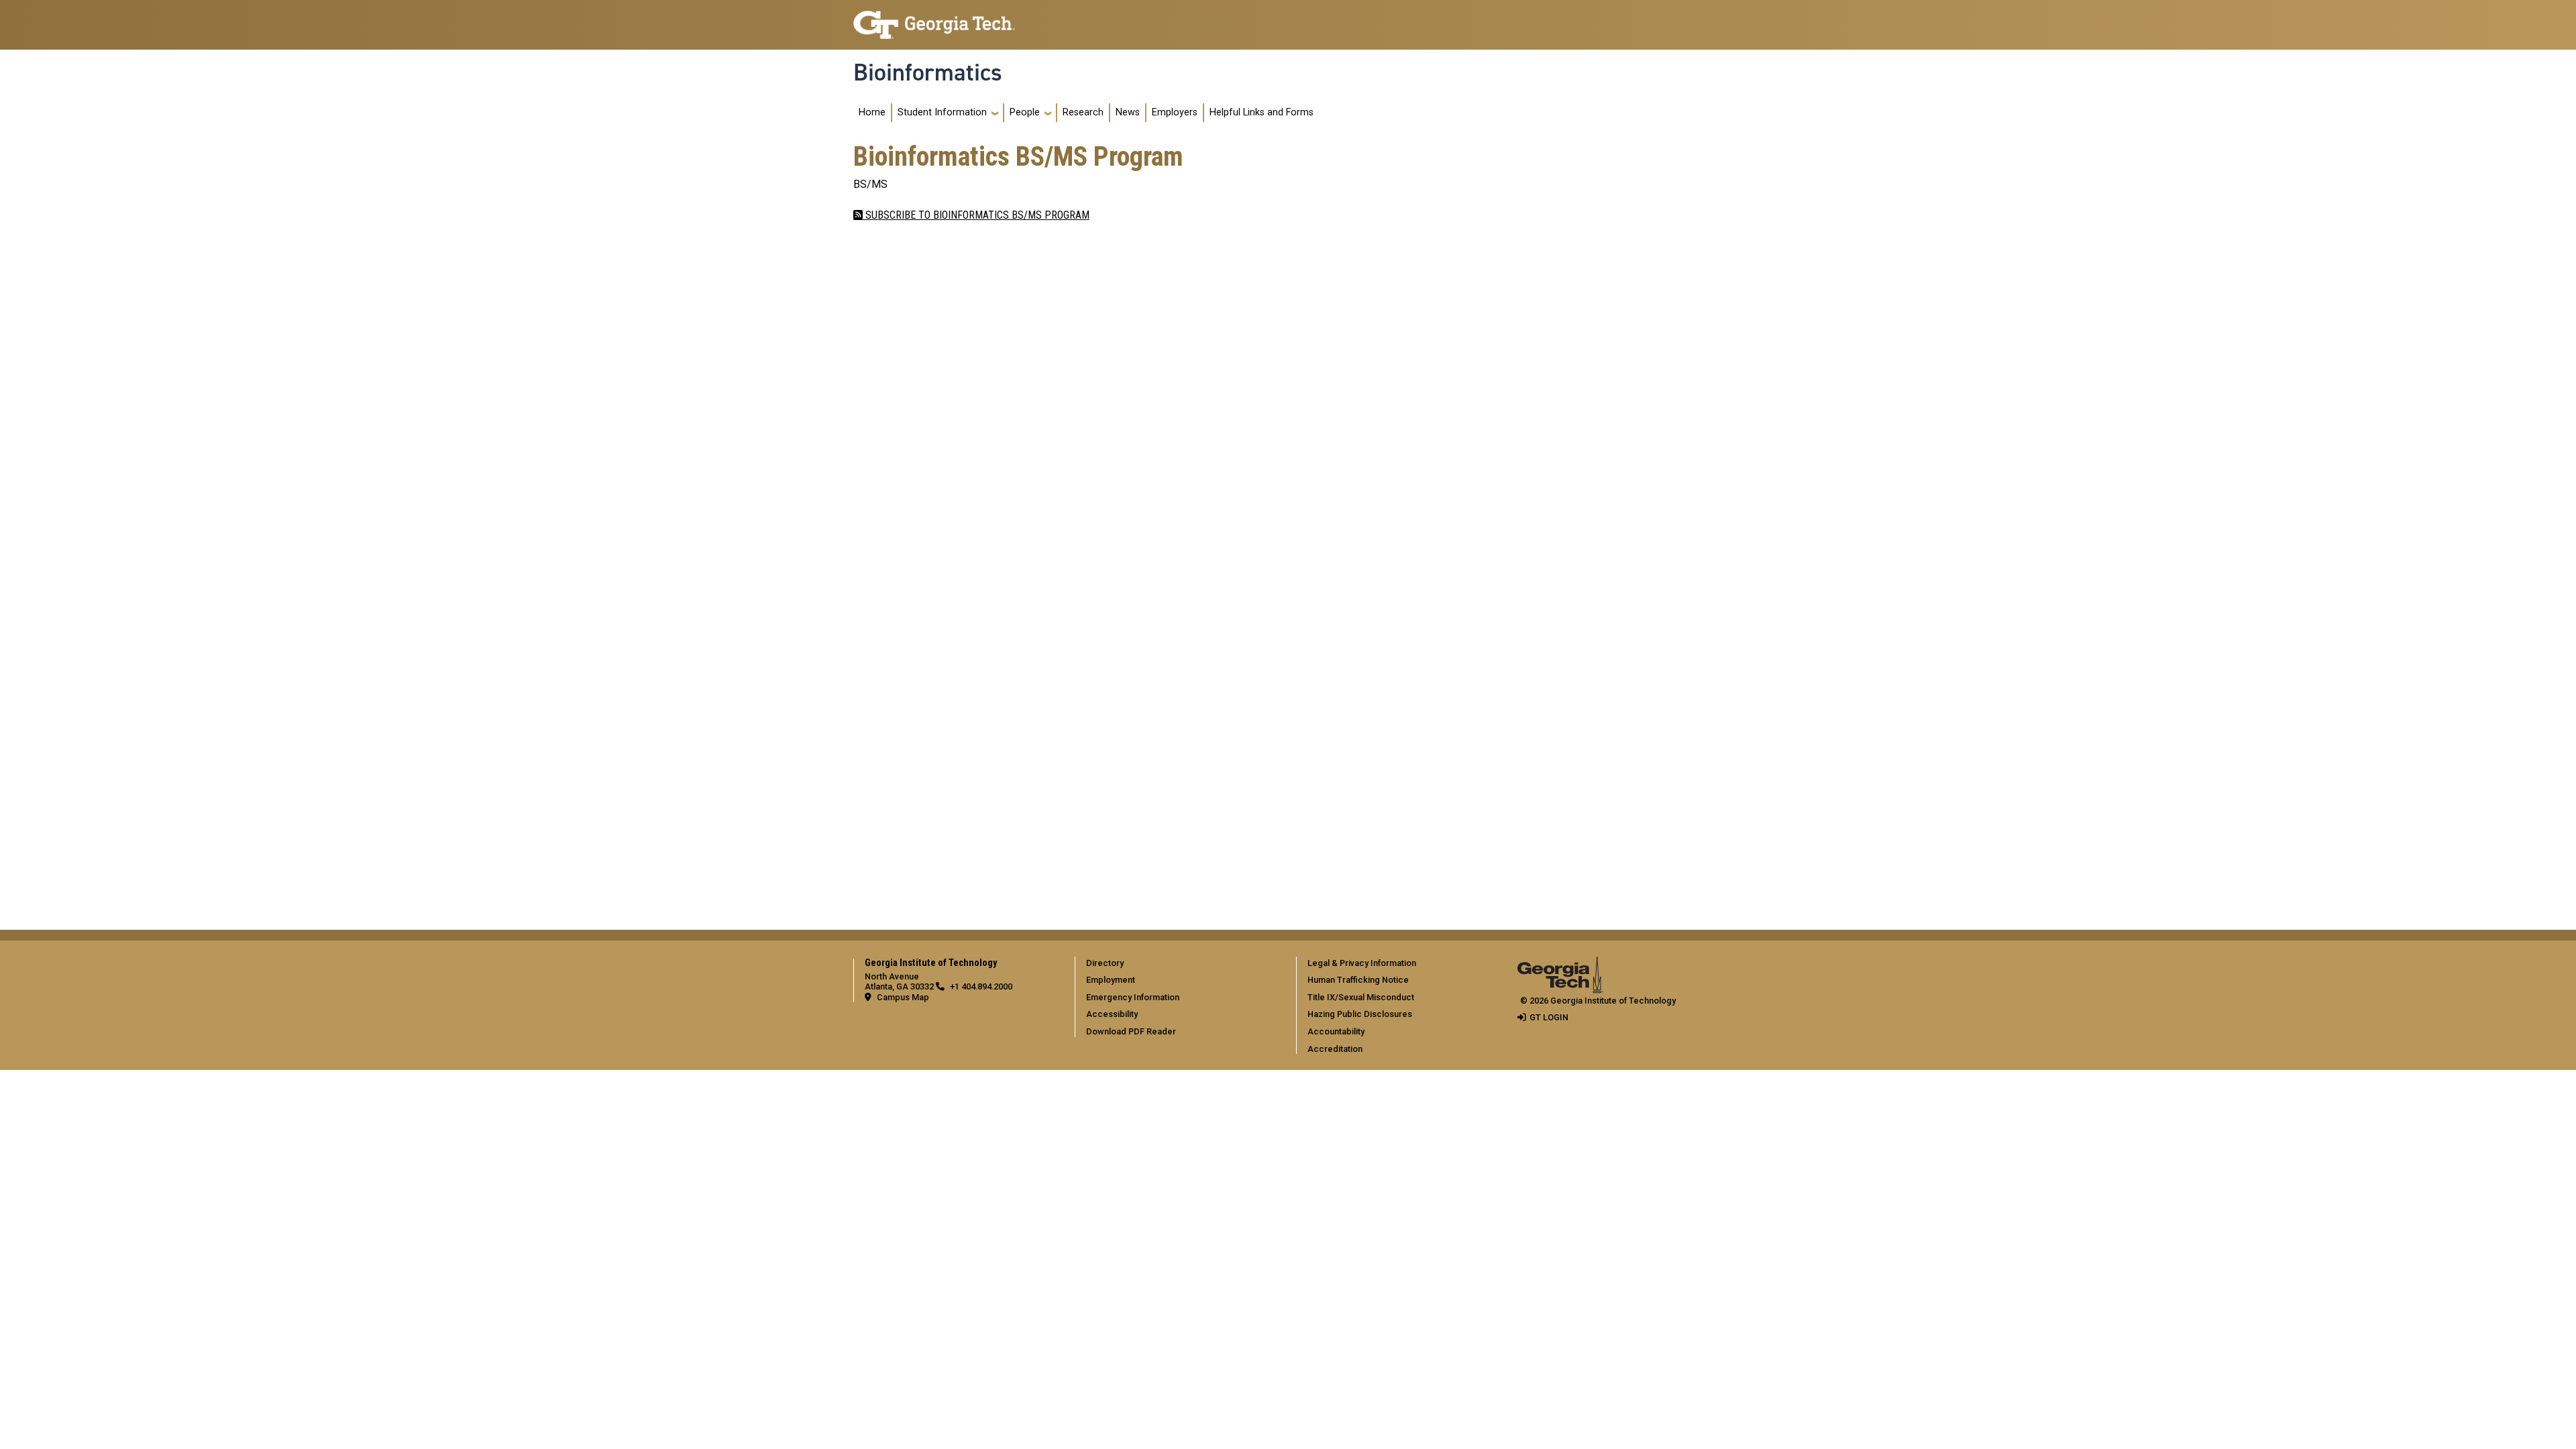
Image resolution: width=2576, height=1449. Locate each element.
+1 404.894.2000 (981, 986)
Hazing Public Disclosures (1360, 1014)
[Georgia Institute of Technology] (934, 19)
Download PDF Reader (1131, 1031)
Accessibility (1112, 1014)
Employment (1111, 980)
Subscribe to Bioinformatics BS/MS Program (976, 215)
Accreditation (1335, 1049)
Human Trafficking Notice (1358, 980)
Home (872, 112)
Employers (1175, 112)
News (1128, 112)
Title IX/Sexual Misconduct (1361, 997)
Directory (1105, 963)
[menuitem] (1183, 963)
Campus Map (903, 997)
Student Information (942, 112)
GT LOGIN (1549, 1017)
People (1025, 112)
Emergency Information (1133, 997)
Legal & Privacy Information (1362, 963)
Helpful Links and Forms (1262, 112)
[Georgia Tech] (1560, 966)
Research (1083, 112)
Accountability (1336, 1031)
